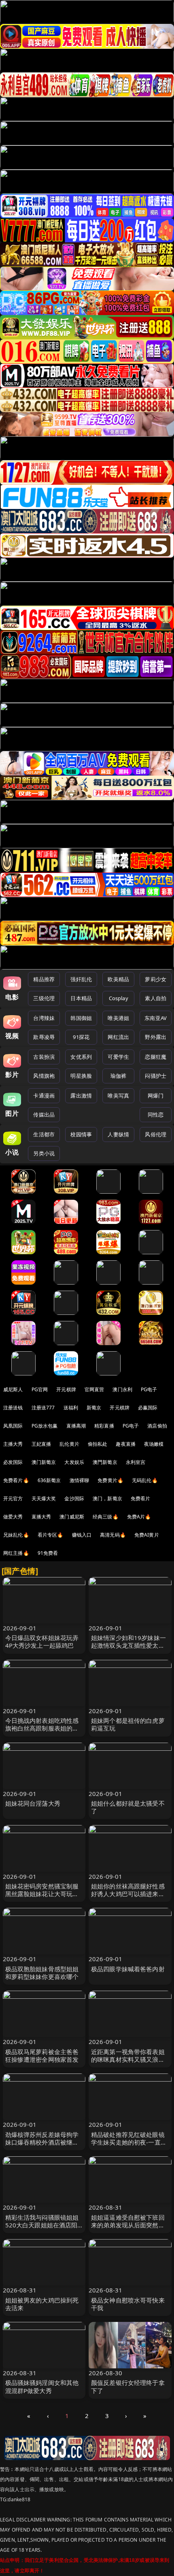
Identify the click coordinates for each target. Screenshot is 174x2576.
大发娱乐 (74, 1462)
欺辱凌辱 (44, 1037)
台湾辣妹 (44, 1018)
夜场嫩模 (154, 1444)
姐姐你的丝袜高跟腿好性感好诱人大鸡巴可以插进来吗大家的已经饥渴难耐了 (128, 1894)
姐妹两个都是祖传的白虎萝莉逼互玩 (128, 1724)
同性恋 (156, 1115)
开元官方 (13, 1498)
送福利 (71, 1408)
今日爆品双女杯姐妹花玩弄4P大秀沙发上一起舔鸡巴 (42, 1641)
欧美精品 (118, 979)
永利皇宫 (136, 1462)
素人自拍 (156, 998)
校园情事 (81, 1134)
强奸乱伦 (81, 979)
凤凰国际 (13, 1426)
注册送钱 (13, 1408)
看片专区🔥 (51, 1535)
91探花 (81, 1037)
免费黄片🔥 (110, 1480)
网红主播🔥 (16, 1553)
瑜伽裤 (118, 1076)
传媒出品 (44, 1115)
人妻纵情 (118, 1134)
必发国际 (13, 1462)
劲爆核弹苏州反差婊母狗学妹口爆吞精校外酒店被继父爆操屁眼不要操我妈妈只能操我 (42, 2146)
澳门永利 (122, 1389)
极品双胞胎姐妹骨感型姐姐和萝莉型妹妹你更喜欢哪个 (42, 1973)
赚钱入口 (82, 1535)
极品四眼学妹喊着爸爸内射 (128, 1969)
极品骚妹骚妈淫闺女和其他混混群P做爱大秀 (42, 2386)
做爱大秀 (13, 1517)
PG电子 (149, 1389)
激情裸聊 (80, 1480)
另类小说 (44, 1153)
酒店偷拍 (157, 1426)
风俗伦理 (156, 1134)
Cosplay (119, 998)
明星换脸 (81, 1076)
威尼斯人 (13, 1389)
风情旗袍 (44, 1076)
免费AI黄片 (147, 1535)
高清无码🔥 (113, 1535)
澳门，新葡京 (107, 1498)
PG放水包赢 (45, 1426)
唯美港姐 (118, 1018)
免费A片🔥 (139, 1517)
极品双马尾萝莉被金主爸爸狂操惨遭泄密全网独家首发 (42, 2056)
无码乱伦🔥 (145, 1480)
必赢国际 (148, 1408)
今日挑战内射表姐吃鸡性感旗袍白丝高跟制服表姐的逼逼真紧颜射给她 (42, 1728)
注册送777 (43, 1408)
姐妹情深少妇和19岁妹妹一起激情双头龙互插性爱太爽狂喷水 (128, 1645)
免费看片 (141, 1498)
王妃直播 (41, 1444)
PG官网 (40, 1389)
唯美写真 (118, 1096)
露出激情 (81, 1096)
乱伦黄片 (69, 1444)
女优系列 (81, 1057)
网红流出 (118, 1037)
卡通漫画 (44, 1096)
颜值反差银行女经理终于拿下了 (128, 2386)
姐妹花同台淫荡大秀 (33, 1803)
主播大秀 (13, 1444)
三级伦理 (44, 998)
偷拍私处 (98, 1444)
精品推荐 (44, 979)
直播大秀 (41, 1517)
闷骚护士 (156, 1076)
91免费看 (48, 1553)
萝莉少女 (156, 979)
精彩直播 (104, 1426)
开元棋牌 (66, 1389)
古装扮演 (44, 1057)
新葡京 (94, 1408)
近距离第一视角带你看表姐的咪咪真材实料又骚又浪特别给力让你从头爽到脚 (128, 2059)
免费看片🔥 (16, 1480)
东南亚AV (156, 1018)
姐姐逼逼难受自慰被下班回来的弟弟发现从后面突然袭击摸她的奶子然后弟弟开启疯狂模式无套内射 (128, 2229)
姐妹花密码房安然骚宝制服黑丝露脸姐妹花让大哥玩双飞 (42, 1894)
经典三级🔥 (106, 1517)
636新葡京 (49, 1480)
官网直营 (94, 1389)
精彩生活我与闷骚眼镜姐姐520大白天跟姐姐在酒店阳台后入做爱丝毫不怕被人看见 (42, 2229)
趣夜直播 (126, 1444)
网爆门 (156, 1096)
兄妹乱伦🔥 (16, 1535)
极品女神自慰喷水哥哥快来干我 (128, 2304)
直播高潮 (76, 1426)
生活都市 (44, 1134)
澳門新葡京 (105, 1462)
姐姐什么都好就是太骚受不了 (128, 1807)
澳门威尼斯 (72, 1517)
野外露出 (156, 1037)
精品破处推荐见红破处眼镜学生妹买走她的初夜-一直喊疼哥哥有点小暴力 (129, 2142)
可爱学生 (118, 1057)
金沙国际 (74, 1498)
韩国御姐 (81, 1018)
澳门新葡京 (44, 1462)
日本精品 (81, 998)
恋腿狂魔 (156, 1057)
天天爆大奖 (44, 1498)
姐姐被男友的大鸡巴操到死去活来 (42, 2304)
